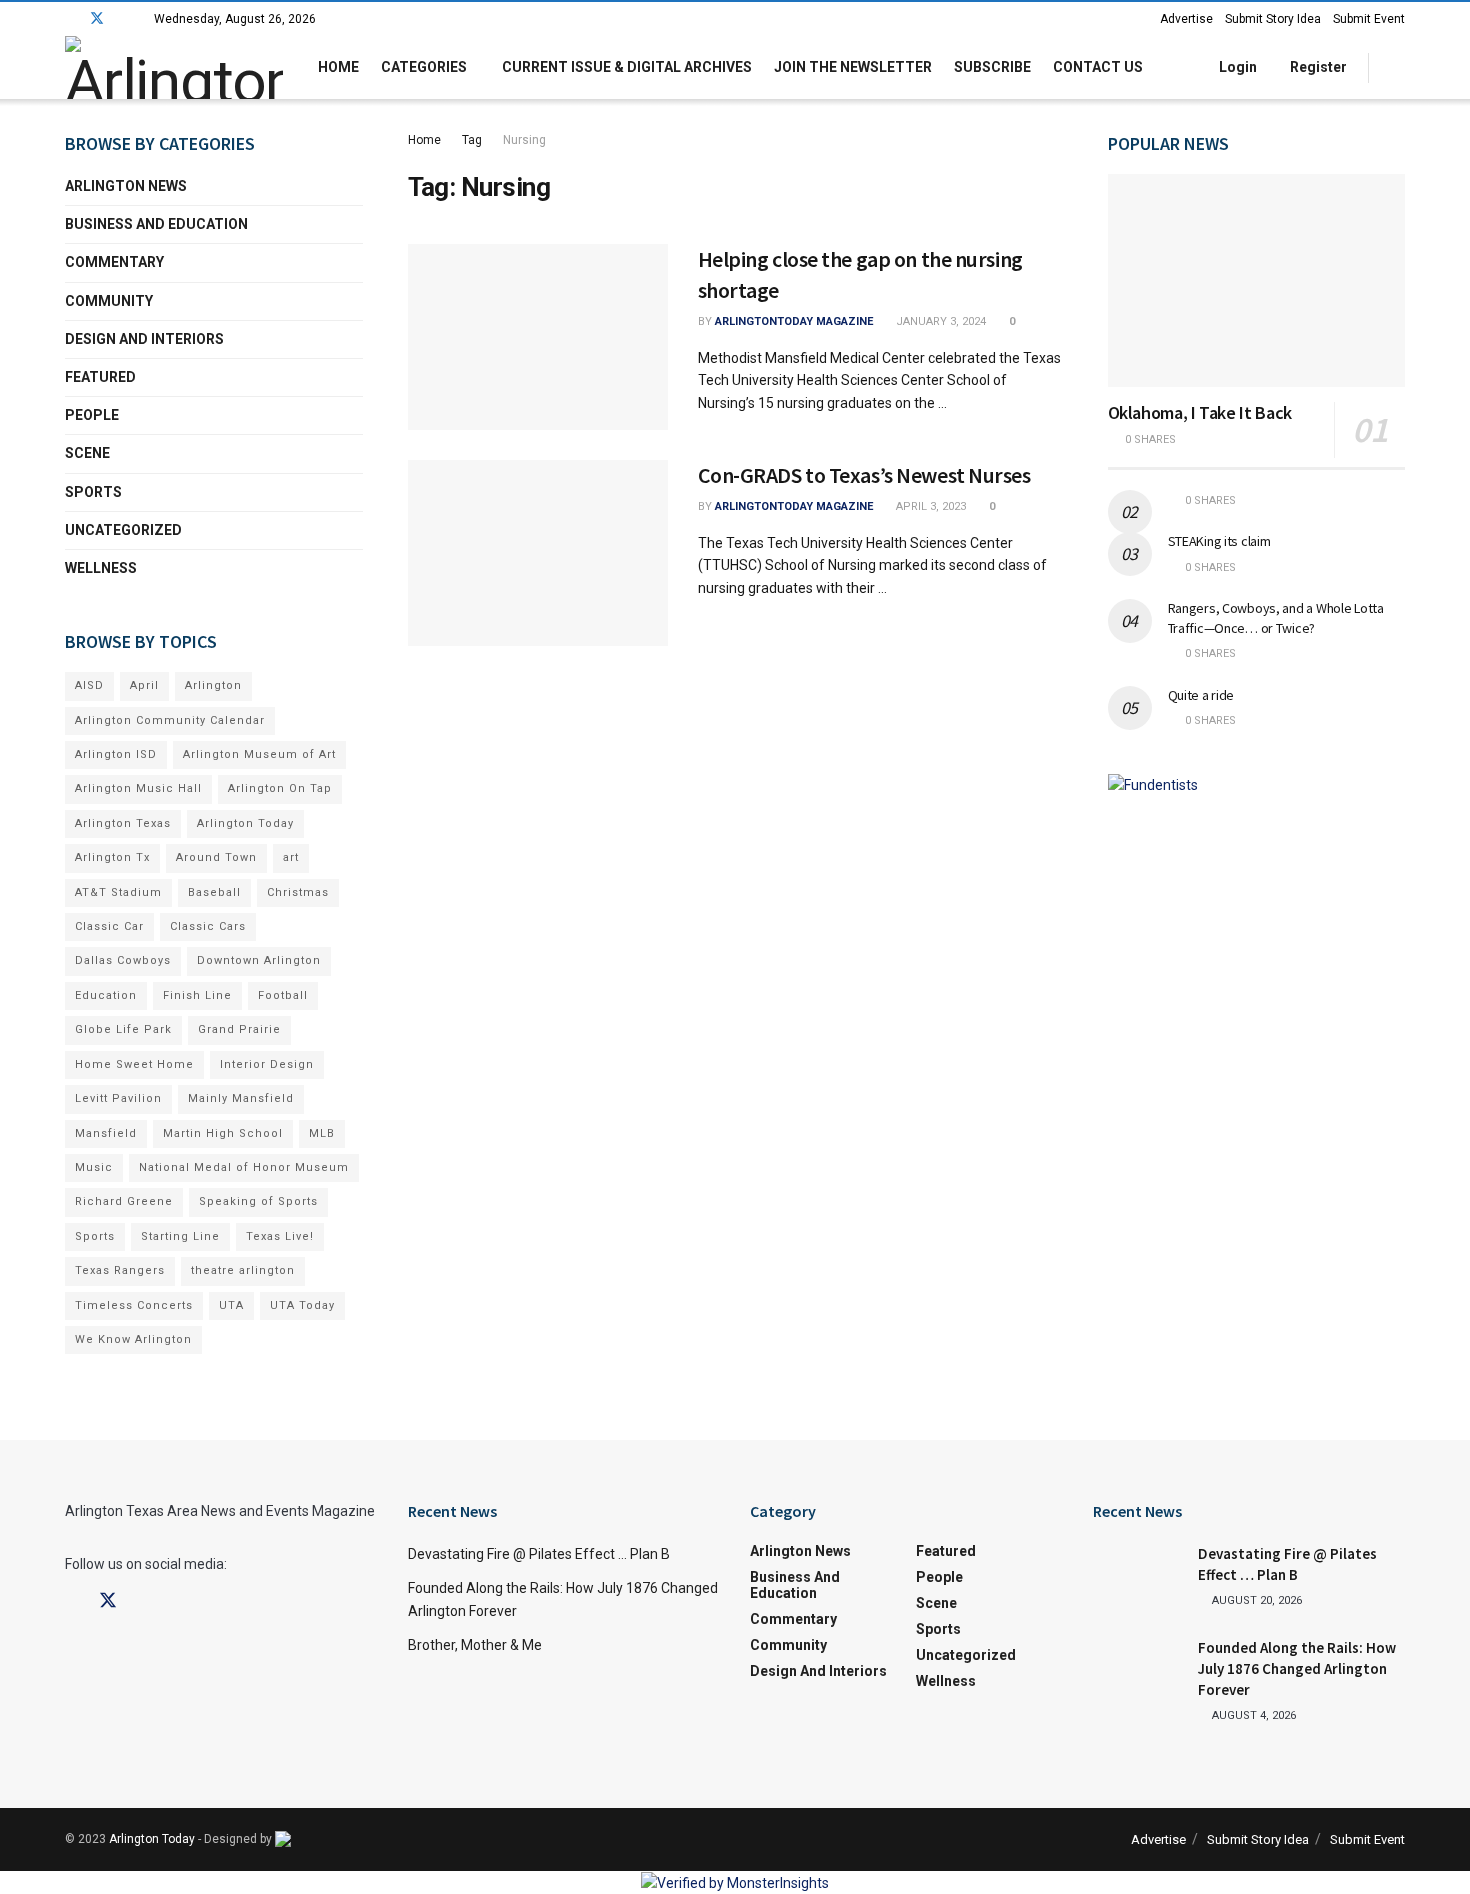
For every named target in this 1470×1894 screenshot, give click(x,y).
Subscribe (992, 67)
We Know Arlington (133, 1339)
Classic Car (109, 926)
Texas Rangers (120, 1270)
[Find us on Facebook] (70, 19)
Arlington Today (245, 823)
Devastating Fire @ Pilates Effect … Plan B (539, 1554)
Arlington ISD (116, 754)
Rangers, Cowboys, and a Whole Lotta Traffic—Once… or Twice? (1276, 618)
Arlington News (126, 186)
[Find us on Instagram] (123, 19)
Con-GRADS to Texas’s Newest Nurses (864, 475)
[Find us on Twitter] (97, 19)
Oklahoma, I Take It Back (1200, 412)
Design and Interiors (144, 339)
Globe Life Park (123, 1029)
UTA (231, 1305)
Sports (93, 492)
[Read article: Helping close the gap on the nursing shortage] (538, 337)
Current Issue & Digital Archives (627, 67)
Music (94, 1167)
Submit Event (1369, 19)
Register (1317, 67)
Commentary (114, 262)
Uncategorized (123, 530)
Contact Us (1098, 67)
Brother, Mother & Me (475, 1645)
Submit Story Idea (1273, 19)
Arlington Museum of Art (259, 754)
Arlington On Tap (280, 788)
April (144, 685)
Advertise (1186, 19)
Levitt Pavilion (118, 1098)
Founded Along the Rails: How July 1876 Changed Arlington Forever (1297, 1668)
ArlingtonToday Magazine (794, 321)
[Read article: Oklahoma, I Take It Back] (1257, 280)
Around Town (216, 857)
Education (106, 995)
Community (109, 301)
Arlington (213, 685)
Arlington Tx (112, 857)
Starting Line (180, 1236)
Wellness (101, 568)
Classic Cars (208, 926)
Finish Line (197, 995)
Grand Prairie (239, 1029)
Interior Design (267, 1064)
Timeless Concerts (134, 1305)
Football (283, 995)
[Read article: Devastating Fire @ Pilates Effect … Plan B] (1138, 1575)
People (92, 415)
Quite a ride (1201, 695)
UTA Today (302, 1305)
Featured (100, 377)
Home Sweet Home (134, 1064)
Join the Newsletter (853, 67)
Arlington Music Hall (138, 788)
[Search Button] (1397, 67)
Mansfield (106, 1133)
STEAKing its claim (1219, 541)
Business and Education (156, 224)
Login (1236, 67)
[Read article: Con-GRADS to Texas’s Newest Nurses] (538, 553)
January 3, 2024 (939, 321)
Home (338, 67)
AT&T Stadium (118, 892)
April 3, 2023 (929, 506)
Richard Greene (124, 1201)
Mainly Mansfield (241, 1098)
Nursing (524, 140)
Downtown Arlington (259, 960)
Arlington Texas (123, 823)
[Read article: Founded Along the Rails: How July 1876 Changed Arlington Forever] (1138, 1669)
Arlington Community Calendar (170, 720)
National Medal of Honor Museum (244, 1167)
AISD (89, 685)
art (291, 857)
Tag (472, 140)
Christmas (298, 892)
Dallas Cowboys (123, 960)
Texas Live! (280, 1236)
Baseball (214, 892)
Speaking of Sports (258, 1201)
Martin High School (223, 1133)
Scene (87, 453)
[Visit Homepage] (174, 67)
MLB (322, 1133)
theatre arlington (243, 1270)
